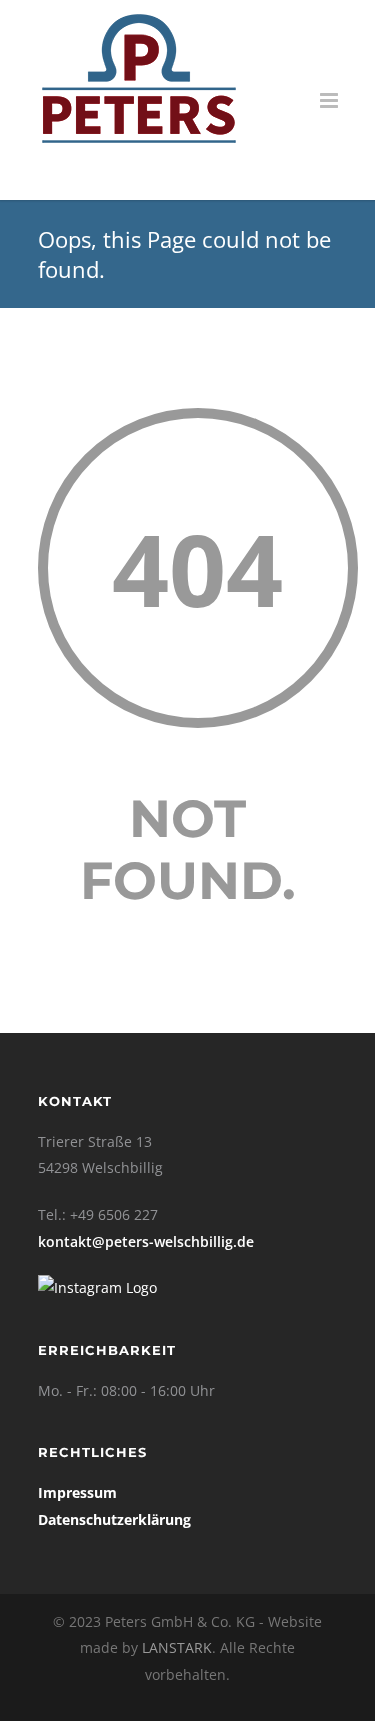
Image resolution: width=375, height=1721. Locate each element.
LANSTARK (177, 1647)
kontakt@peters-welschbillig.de (146, 1241)
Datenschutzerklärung (114, 1519)
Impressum (77, 1492)
